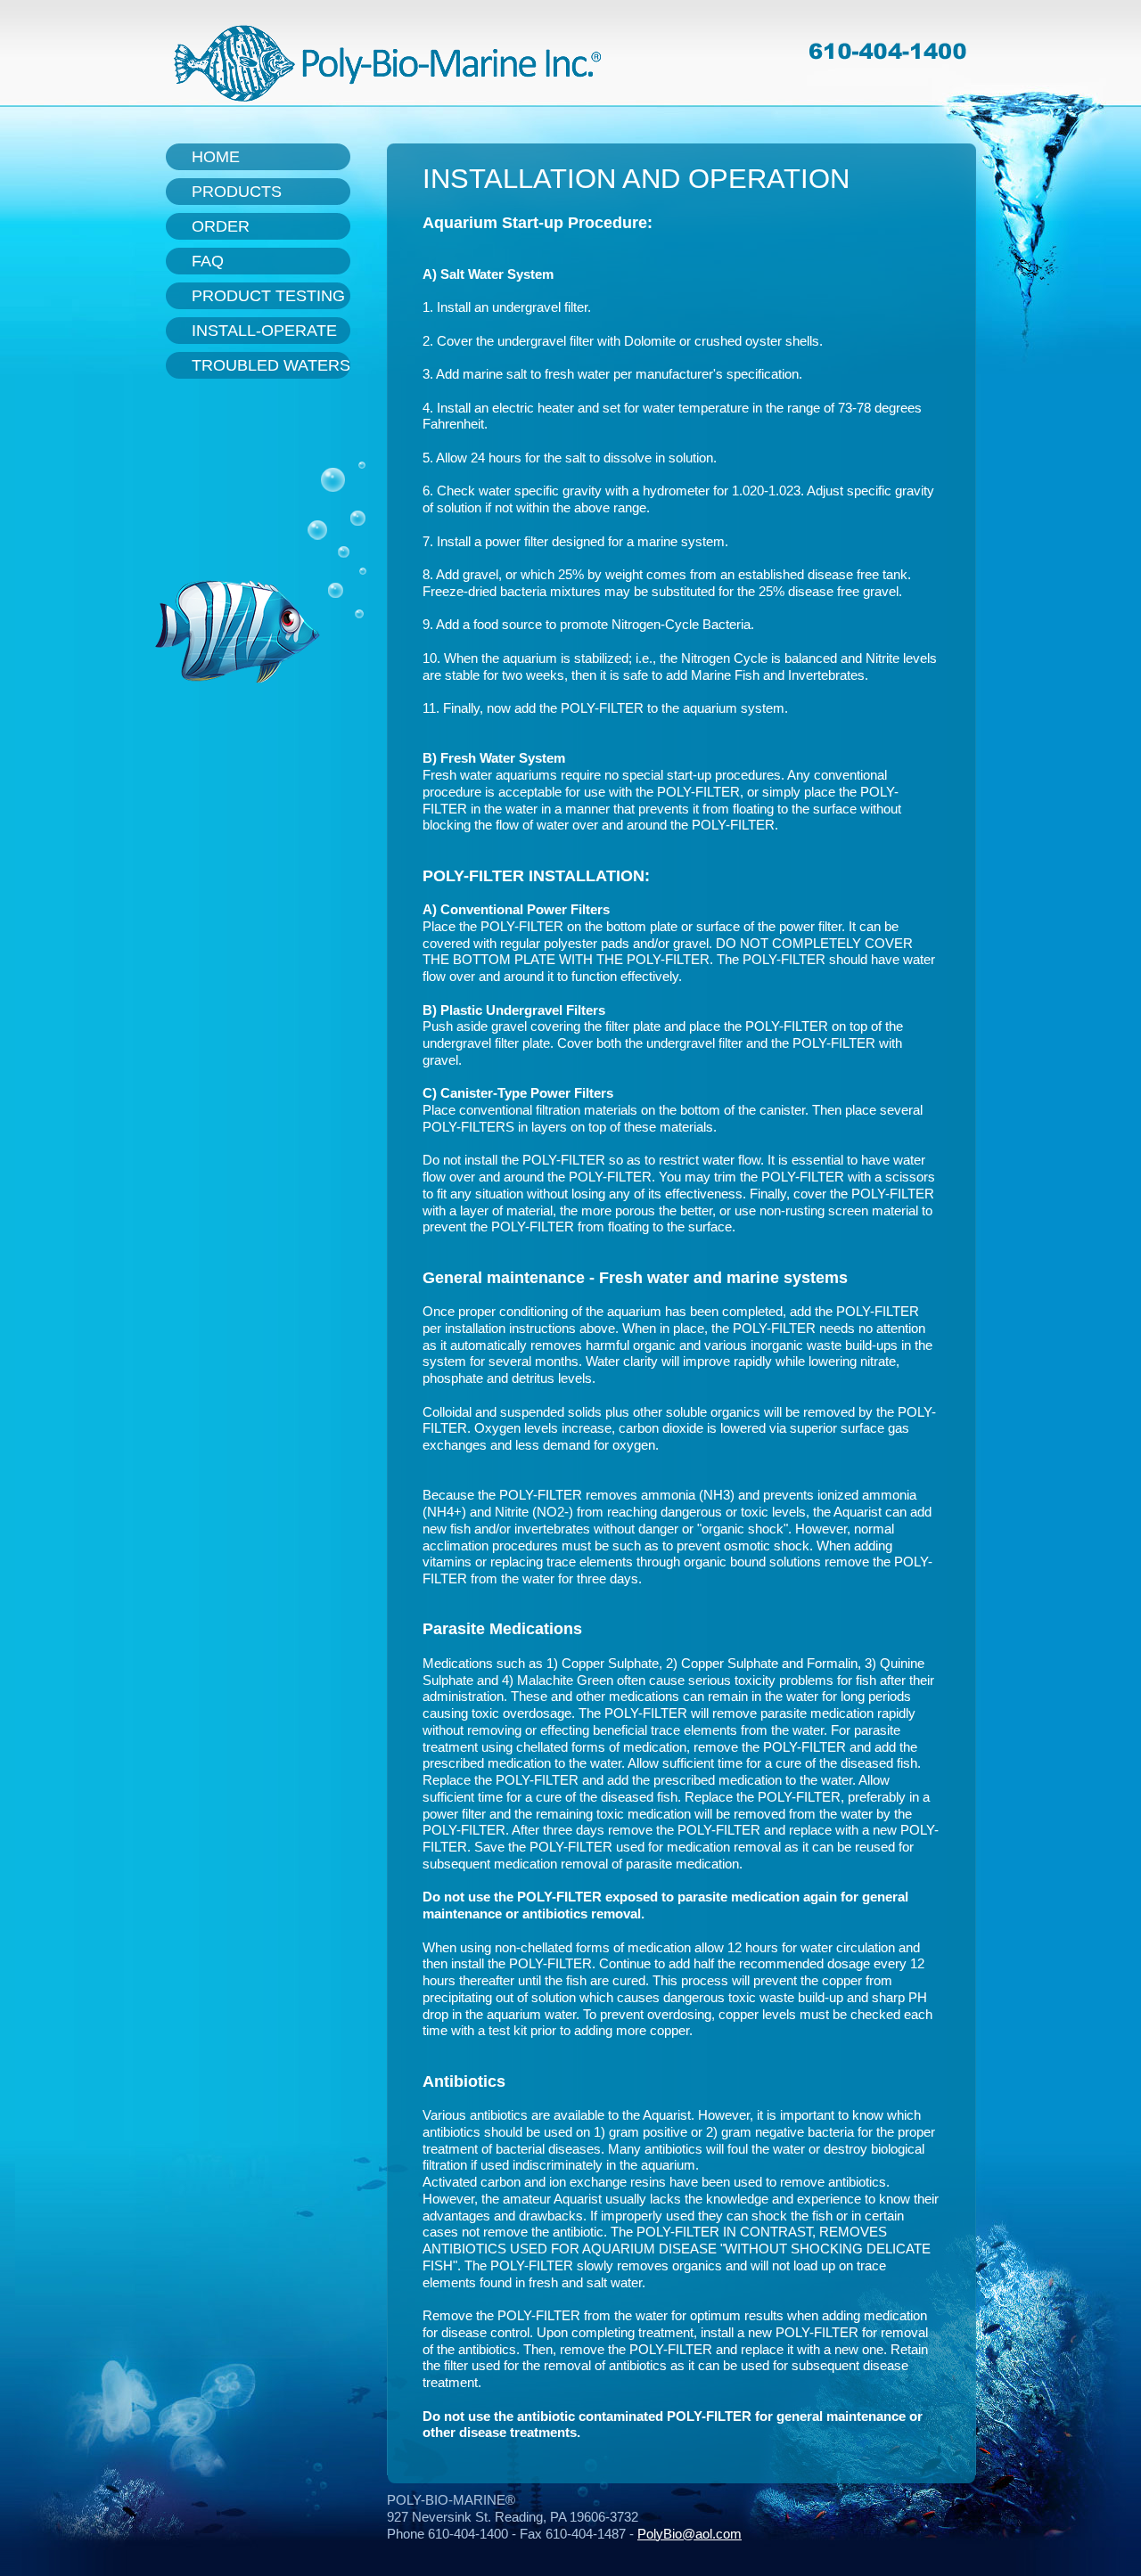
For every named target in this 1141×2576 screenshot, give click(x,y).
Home (216, 157)
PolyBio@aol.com (690, 2534)
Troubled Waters (271, 365)
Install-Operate (264, 331)
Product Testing (268, 296)
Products (237, 192)
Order (221, 226)
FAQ (208, 261)
